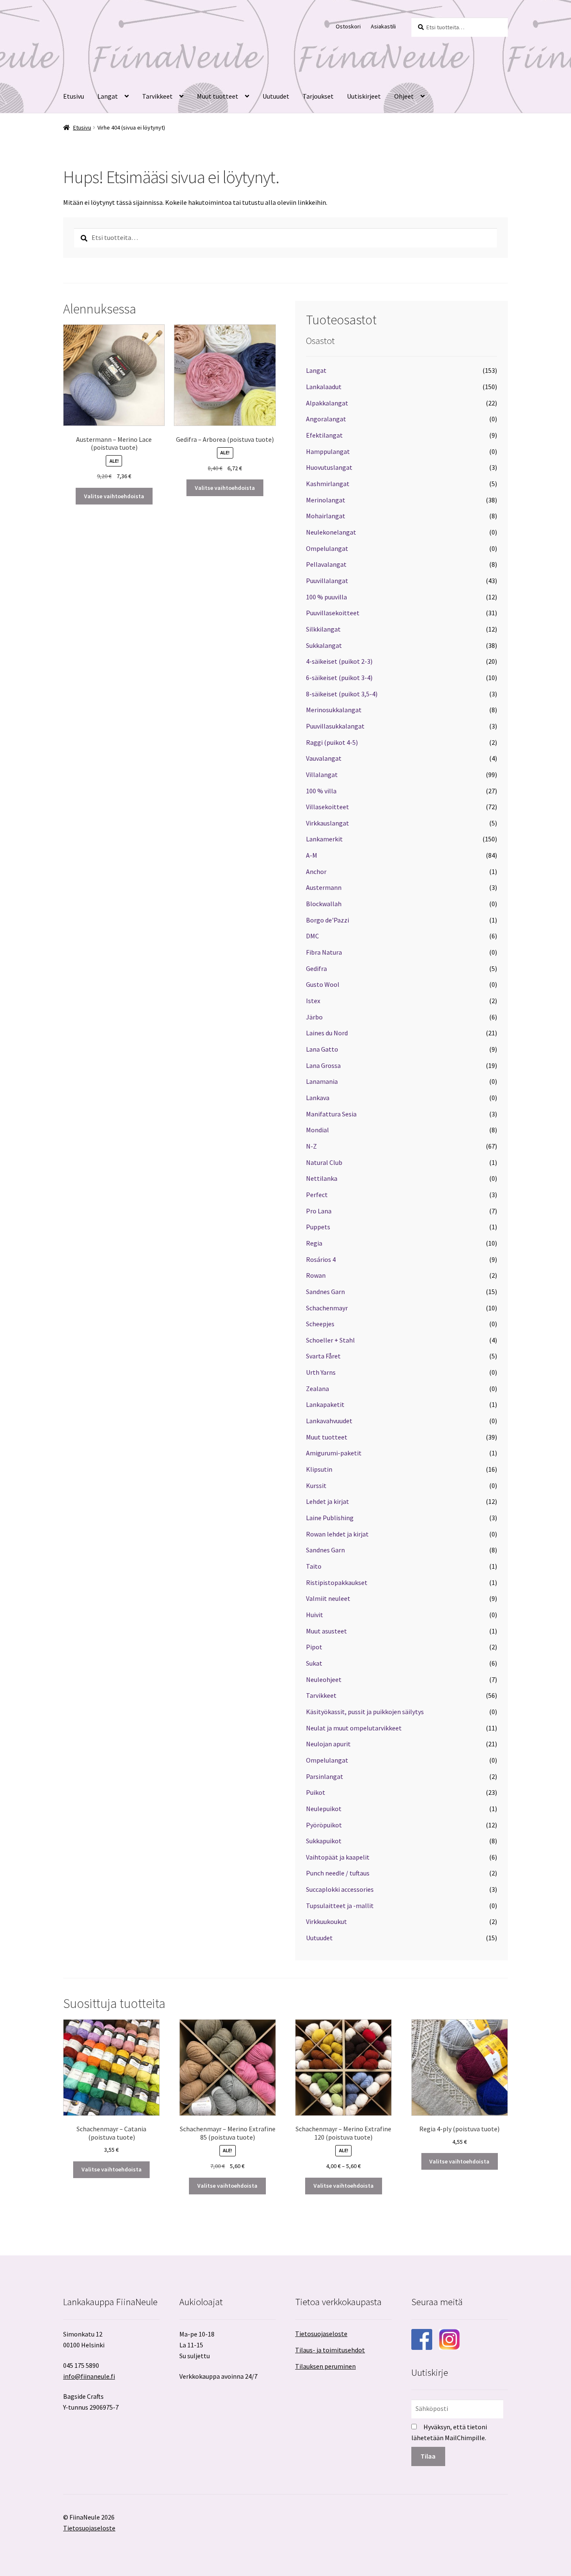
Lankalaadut (324, 387)
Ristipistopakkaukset (337, 1582)
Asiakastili (383, 26)
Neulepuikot (324, 1809)
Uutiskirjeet (364, 96)
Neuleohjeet (324, 1679)
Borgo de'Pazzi (328, 920)
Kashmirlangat (328, 484)
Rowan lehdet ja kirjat (337, 1534)
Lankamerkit (324, 839)
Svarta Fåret (323, 1356)
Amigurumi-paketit (334, 1453)
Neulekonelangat (331, 532)
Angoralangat (326, 419)
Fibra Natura (324, 952)
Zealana (317, 1389)
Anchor (316, 871)
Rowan (316, 1275)
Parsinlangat (325, 1776)
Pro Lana (319, 1211)
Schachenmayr (327, 1308)
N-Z (311, 1146)
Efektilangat (324, 435)
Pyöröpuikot (324, 1825)
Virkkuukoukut (326, 1921)
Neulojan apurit (328, 1744)
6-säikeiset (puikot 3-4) (339, 678)
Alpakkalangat (327, 403)
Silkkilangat (323, 629)
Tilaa (428, 2456)
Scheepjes (320, 1324)
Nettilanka (322, 1178)
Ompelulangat (327, 548)
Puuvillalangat (327, 581)
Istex (313, 1001)
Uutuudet (276, 96)
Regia (314, 1243)
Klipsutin (319, 1469)
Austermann (324, 887)
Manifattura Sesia (331, 1114)
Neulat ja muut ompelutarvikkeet (354, 1728)
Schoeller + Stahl (330, 1340)
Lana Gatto (322, 1049)
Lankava (318, 1098)
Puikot (316, 1792)
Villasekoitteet (328, 807)
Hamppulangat (328, 451)
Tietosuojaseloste (321, 2334)
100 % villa (321, 791)
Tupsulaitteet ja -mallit (340, 1906)
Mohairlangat (326, 516)
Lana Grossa (323, 1065)
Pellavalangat (326, 564)
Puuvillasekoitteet (333, 613)
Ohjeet (404, 96)
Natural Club (324, 1162)
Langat (108, 96)
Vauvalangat (324, 758)
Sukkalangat (324, 645)
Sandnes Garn (325, 1292)
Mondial (317, 1130)
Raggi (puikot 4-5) (332, 742)
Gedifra (316, 968)
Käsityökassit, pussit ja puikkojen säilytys (365, 1712)
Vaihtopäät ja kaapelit (338, 1857)
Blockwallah (324, 904)
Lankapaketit (325, 1404)
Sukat (314, 1663)
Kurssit (316, 1485)
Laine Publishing (330, 1518)
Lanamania (322, 1081)
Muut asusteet (326, 1631)
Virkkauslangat (328, 823)
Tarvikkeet (157, 96)
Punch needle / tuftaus (338, 1873)
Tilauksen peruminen (325, 2366)
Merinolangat (326, 500)
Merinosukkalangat (334, 710)
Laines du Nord (327, 1033)
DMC (312, 936)
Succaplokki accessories (340, 1889)
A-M (312, 855)
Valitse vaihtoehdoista (114, 496)
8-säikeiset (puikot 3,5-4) (342, 694)
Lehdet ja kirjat (328, 1501)
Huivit (315, 1615)
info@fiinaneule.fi (89, 2376)
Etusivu (74, 96)
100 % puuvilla (326, 597)
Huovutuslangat (329, 467)
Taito (314, 1566)
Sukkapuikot (324, 1841)
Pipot (314, 1647)
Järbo (314, 1017)
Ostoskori (348, 26)
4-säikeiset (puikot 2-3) (339, 661)
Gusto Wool (323, 984)
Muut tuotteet (218, 96)
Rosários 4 (321, 1259)
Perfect (317, 1195)
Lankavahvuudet (329, 1421)
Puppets (318, 1227)
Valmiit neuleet (328, 1598)
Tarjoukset (318, 96)
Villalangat (322, 775)
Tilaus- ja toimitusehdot (330, 2350)
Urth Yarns (321, 1372)
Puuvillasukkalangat (335, 726)
